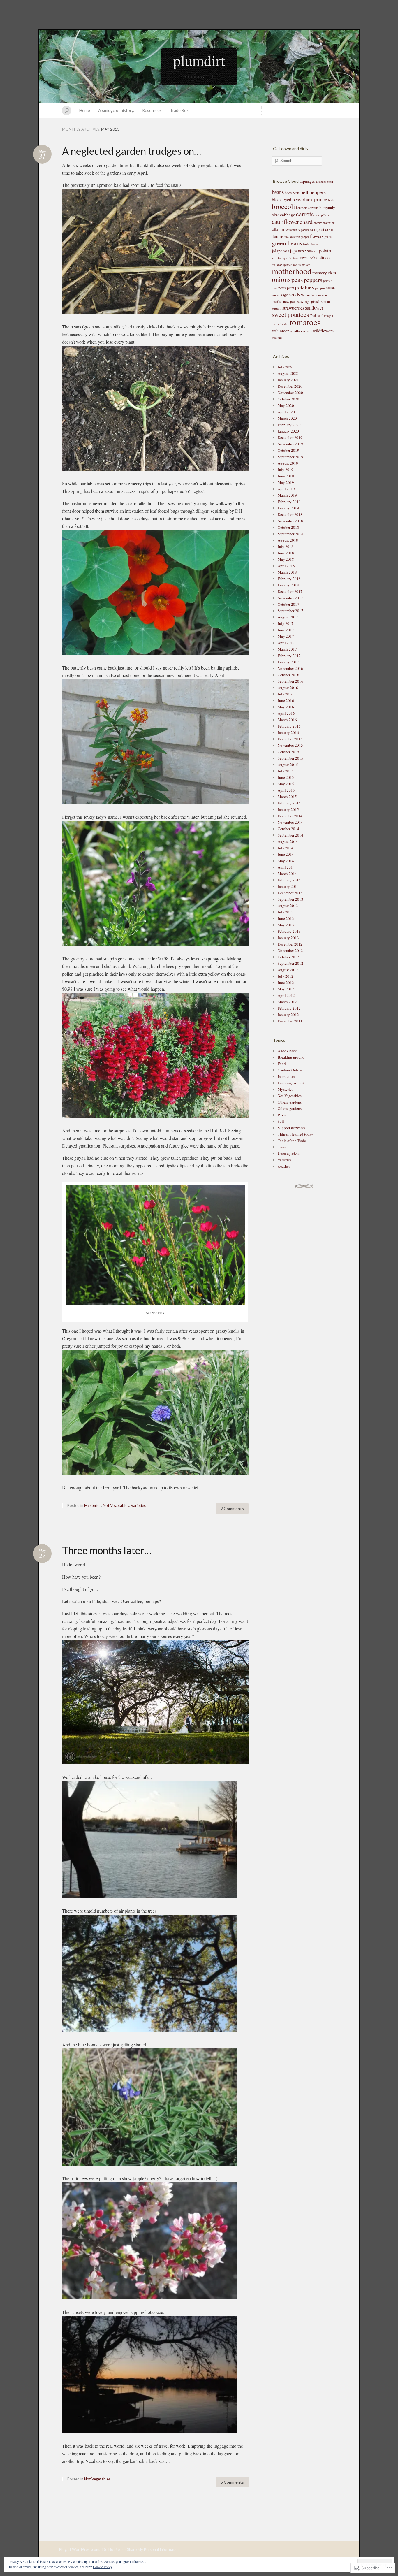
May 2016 (286, 707)
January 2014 (288, 886)
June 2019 (286, 476)
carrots (305, 214)
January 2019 (288, 508)
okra (332, 273)
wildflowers (323, 331)
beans (278, 192)
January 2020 (288, 431)
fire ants (289, 237)
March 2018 (287, 572)
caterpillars (322, 215)
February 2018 (289, 579)
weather (296, 331)
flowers (317, 236)
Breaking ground (291, 1057)
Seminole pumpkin (314, 295)
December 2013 (290, 893)
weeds (307, 331)
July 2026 (286, 367)
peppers (313, 280)
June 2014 (286, 854)
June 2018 (286, 553)
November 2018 (290, 521)
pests (282, 288)
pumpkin (320, 288)
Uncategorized (289, 1153)
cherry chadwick (324, 223)
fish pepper (302, 237)
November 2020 (290, 393)
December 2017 (290, 591)
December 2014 (290, 816)
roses (276, 295)
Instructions (287, 1076)
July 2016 (286, 694)
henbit (307, 244)
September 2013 (290, 899)
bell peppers (313, 192)
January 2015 (288, 809)
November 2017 (290, 598)
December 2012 (290, 944)
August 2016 (288, 688)
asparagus (308, 181)
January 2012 (288, 1015)
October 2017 (288, 604)
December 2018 (290, 514)
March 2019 (287, 495)
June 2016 (286, 700)
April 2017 (286, 643)
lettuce (324, 257)
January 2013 (288, 938)
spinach (315, 301)
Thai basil (316, 315)
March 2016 (287, 720)
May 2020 (286, 405)
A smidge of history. (116, 110)
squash (277, 308)
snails (276, 301)
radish (331, 288)
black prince (314, 199)
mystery (320, 273)
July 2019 (286, 470)
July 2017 (286, 623)
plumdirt (199, 60)
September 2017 (290, 611)
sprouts (326, 301)
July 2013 (286, 912)
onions (281, 279)
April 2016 (286, 713)
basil (330, 182)
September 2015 (290, 758)
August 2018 (288, 540)
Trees (282, 1147)
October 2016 (288, 675)
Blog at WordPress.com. (80, 2549)
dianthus (278, 236)
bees (288, 193)
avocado (321, 182)
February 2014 (289, 880)
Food (282, 1064)
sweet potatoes (290, 314)
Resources (152, 110)
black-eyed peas (286, 199)
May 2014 (286, 861)
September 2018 (290, 534)
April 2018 (286, 566)
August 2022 (288, 373)
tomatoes (305, 322)
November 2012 (290, 950)
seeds (294, 294)
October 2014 (288, 829)
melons (306, 265)
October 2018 (288, 527)
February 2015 (289, 803)
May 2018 (286, 559)
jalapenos (280, 251)
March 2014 (287, 874)
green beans (287, 243)
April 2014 (286, 867)
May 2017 (286, 636)
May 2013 (286, 925)
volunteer (280, 331)
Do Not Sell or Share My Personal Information (141, 2549)
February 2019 (289, 502)
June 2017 (286, 630)
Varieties (138, 1505)
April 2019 (286, 489)
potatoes (304, 287)
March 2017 (287, 649)
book (331, 200)
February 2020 (289, 425)
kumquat (283, 258)
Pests (282, 1115)
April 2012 (286, 995)
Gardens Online (290, 1070)
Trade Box (179, 110)
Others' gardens (290, 1102)
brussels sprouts (307, 208)
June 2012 (286, 983)
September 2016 (290, 681)
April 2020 (286, 412)
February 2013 (289, 931)
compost (317, 229)
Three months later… (107, 1550)
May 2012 (286, 989)
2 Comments (232, 1508)
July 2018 (286, 547)
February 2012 (289, 1008)
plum (290, 288)
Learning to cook (291, 1083)
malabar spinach (282, 265)
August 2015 (288, 765)
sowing (303, 301)
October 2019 (288, 450)
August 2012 (288, 970)
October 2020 (288, 399)
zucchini (277, 338)
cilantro (279, 229)
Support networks (292, 1128)
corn (329, 229)
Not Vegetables (116, 1505)
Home (85, 110)
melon (297, 265)
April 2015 (286, 790)
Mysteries (93, 1505)
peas (297, 279)
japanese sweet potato (310, 251)
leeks (313, 258)
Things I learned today (295, 1134)
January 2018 (288, 585)
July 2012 (286, 976)
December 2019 (290, 437)
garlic (328, 237)
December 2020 (290, 386)
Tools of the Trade (292, 1141)
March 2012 (287, 1002)
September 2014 (290, 835)
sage (284, 295)
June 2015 (286, 777)
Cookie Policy (103, 2567)
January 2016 (288, 732)
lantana (294, 258)
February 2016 (289, 726)
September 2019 (290, 457)
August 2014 (288, 841)
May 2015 (286, 784)
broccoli (283, 206)
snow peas (289, 301)
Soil (281, 1121)
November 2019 (290, 444)
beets (296, 193)
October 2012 (288, 957)
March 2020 (287, 418)
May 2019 (286, 482)
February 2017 (289, 656)
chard (306, 222)
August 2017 (288, 617)
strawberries (293, 308)
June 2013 (286, 918)
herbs (315, 244)
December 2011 (290, 1021)
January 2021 (288, 380)
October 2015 (288, 752)
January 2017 (288, 662)
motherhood (292, 271)
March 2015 (287, 797)
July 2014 (286, 848)
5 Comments (232, 2482)
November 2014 (290, 822)
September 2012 (290, 963)
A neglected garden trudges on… (132, 151)
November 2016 (290, 668)
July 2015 (286, 771)
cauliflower (285, 222)
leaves (303, 258)
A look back (287, 1051)
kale (274, 258)
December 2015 (290, 739)
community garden (298, 230)
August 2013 (288, 906)
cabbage (288, 215)
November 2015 (290, 745)
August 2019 (288, 463)
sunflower (314, 308)
